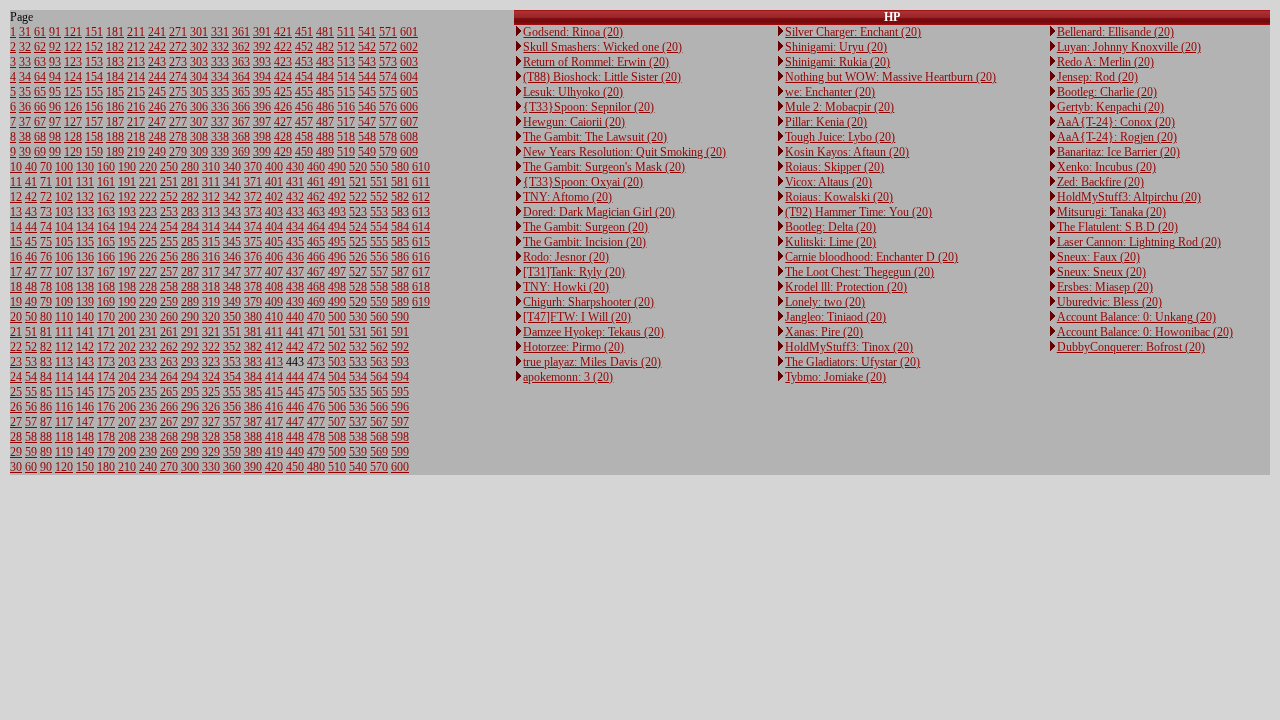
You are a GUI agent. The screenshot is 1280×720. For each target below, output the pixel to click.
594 (400, 377)
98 (55, 137)
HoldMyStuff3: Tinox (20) (849, 347)
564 (379, 377)
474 (316, 377)
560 (379, 317)
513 (346, 62)
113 (64, 362)
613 (421, 212)
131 (85, 182)
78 (46, 287)
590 (400, 317)
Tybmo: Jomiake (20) (835, 377)
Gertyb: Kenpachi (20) (1110, 107)
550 (379, 167)
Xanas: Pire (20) (824, 332)
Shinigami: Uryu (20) (836, 47)
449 (295, 452)
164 (106, 227)
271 (178, 32)
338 (220, 137)
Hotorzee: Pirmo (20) (573, 347)
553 (379, 212)
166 (106, 257)
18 (16, 287)
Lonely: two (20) (825, 302)
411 (274, 332)
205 (127, 392)
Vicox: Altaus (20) (828, 182)
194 (127, 227)
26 (16, 407)
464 (316, 227)
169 (106, 302)
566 (379, 407)
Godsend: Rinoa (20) (573, 32)
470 (316, 317)
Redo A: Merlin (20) (1105, 62)
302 (199, 47)
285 (190, 242)
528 (358, 287)
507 (337, 422)
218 (136, 137)
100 (64, 167)
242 (157, 47)
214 (136, 77)
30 (16, 467)
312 (211, 197)
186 (115, 107)
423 (283, 62)
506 (337, 407)
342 (232, 197)
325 (211, 392)
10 (16, 167)
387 (253, 422)
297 (190, 422)
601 (409, 32)
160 (106, 167)
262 (169, 347)
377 (253, 272)
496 (337, 257)
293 (190, 362)
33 (25, 62)
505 (337, 392)
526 (358, 257)
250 (169, 167)
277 (178, 122)
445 (295, 392)
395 (262, 92)
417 (274, 422)
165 (106, 242)
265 (169, 392)
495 (337, 242)
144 (85, 377)
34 (25, 77)
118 (64, 437)
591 (400, 332)
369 (241, 152)
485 (325, 92)
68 (40, 137)
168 (106, 287)
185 (115, 92)
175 (106, 392)
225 (148, 242)
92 (55, 47)
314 (211, 227)
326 (211, 407)
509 (337, 452)
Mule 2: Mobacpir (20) (839, 107)
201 (127, 332)
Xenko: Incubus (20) (1106, 167)
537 (358, 422)
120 (64, 467)
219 (136, 152)
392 (262, 47)
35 (25, 92)
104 (64, 227)
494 (337, 227)
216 (136, 107)
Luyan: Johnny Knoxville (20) (1129, 47)
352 (232, 347)
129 (73, 152)
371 (253, 182)
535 (358, 392)
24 (16, 377)
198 (127, 287)
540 (358, 467)
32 (25, 47)
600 (400, 467)
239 (148, 452)
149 (85, 452)
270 (169, 467)
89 (46, 452)
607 (409, 122)
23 (16, 362)
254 (169, 227)
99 (55, 152)
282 (190, 197)
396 (262, 107)
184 (115, 77)
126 (73, 107)
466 (316, 257)
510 (337, 467)
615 (421, 242)
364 (241, 77)
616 (421, 257)
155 (94, 92)
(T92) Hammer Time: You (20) (858, 212)
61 (40, 32)
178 (106, 437)
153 (94, 62)
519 (346, 152)
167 (106, 272)
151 (94, 32)
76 (46, 257)
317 (211, 272)
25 (16, 392)
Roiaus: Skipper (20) (834, 167)
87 (46, 422)
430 (295, 167)
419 (274, 452)
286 (190, 257)
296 (190, 407)
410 (274, 317)
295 (190, 392)
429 (283, 152)
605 (409, 92)
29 (16, 452)
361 (241, 32)
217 (136, 122)
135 (85, 242)
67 (40, 122)
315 (211, 242)
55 (31, 392)
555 (379, 242)
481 (325, 32)
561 (379, 332)
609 (409, 152)
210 (127, 467)
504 (337, 377)
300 (190, 467)
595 (400, 392)
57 (31, 422)
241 (157, 32)
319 (211, 302)
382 (253, 347)
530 (358, 317)
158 (94, 137)
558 (379, 287)
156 (94, 107)
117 (64, 422)
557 (379, 272)
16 (16, 257)
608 (409, 137)
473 (316, 362)
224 (148, 227)
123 (73, 62)
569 (379, 452)
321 (211, 332)
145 (85, 392)
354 (232, 377)
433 (295, 212)
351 (232, 332)
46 (31, 257)
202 (127, 347)
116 (64, 407)
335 (220, 92)
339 (220, 152)
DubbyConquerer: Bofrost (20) (1131, 347)
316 (211, 257)
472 (316, 347)
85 (46, 392)
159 (94, 152)
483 (325, 62)
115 (64, 392)
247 (157, 122)
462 (316, 197)
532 (358, 347)
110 (64, 317)
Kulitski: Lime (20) (830, 242)
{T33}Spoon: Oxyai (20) (583, 182)
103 (64, 212)
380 (253, 317)
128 (73, 137)
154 (94, 77)
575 (388, 92)
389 (253, 452)
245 (157, 92)
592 (400, 347)
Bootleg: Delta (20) (830, 227)
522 (358, 197)
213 (136, 62)
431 (295, 182)
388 (253, 437)
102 (64, 197)
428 (283, 137)
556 (379, 257)
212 (136, 47)
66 (40, 107)
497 (337, 272)
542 (367, 47)
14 (16, 227)
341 (232, 182)
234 (148, 377)
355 (232, 392)
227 (148, 272)
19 (16, 302)
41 (31, 182)
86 (46, 407)
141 (85, 332)
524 (358, 227)
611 (421, 182)
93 (55, 62)
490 (337, 167)
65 (40, 92)
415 (274, 392)
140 (85, 317)
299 (190, 452)
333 (220, 62)
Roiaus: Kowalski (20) (839, 197)
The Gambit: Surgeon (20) (585, 227)
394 (262, 77)
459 (304, 152)
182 (115, 47)
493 (337, 212)
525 (358, 242)
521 (358, 182)
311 (211, 182)
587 (400, 272)
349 (232, 302)
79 (46, 302)
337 (220, 122)
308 (199, 137)
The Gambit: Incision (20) (584, 242)
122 (73, 47)
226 (148, 257)
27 (16, 422)
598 (400, 437)
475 (316, 392)
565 (379, 392)
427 (283, 122)
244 (157, 77)
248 (157, 137)
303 (199, 62)
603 (409, 62)
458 (304, 137)
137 (85, 272)
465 (316, 242)
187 (115, 122)
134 (85, 227)
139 (85, 302)
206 (127, 407)
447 (295, 422)
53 (31, 362)
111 (64, 332)
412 (274, 347)
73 (46, 212)
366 (241, 107)
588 (400, 287)
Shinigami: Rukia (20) (837, 62)
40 (31, 167)
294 (190, 377)
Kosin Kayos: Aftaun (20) (847, 152)
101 (64, 182)
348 (232, 287)
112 (64, 347)
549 (367, 152)
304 (199, 77)
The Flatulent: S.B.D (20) (1117, 227)
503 (337, 362)
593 (400, 362)
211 (136, 32)
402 (274, 197)
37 (25, 122)
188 (115, 137)
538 (358, 437)
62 (40, 47)
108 (64, 287)
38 (25, 137)
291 (190, 332)
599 (400, 452)
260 (169, 317)
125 (73, 92)
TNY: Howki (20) (566, 287)
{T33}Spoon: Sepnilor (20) (588, 107)
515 (346, 92)
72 (46, 197)
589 (400, 302)
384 (253, 377)
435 (295, 242)
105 (64, 242)
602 (409, 47)
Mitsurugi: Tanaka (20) (1111, 212)
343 (232, 212)
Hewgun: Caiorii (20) (574, 122)
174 (106, 377)
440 (295, 317)
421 (283, 32)
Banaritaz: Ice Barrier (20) (1118, 152)
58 (31, 437)
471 (316, 332)
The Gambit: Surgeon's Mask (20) (604, 167)
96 (55, 107)
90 (46, 467)
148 (85, 437)
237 (148, 422)
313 (211, 212)
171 (106, 332)
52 (31, 347)
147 (85, 422)
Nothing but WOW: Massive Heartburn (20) (890, 77)
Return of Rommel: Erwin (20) (596, 62)
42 (31, 197)
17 (16, 272)
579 (388, 152)
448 (295, 437)
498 (337, 287)
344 (232, 227)
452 (304, 47)
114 (64, 377)
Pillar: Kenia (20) (826, 122)
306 (199, 107)
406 (274, 257)
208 (127, 437)
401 (274, 182)
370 (253, 167)
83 (46, 362)
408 (274, 287)
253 (169, 212)
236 (148, 407)
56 (31, 407)
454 (304, 77)
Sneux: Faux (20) (1098, 257)
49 (31, 302)
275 (178, 92)
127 (73, 122)
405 (274, 242)
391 (262, 32)
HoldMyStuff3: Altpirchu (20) (1129, 197)
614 (421, 227)
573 (388, 62)
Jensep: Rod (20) (1097, 77)
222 (148, 197)
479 (316, 452)
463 (316, 212)
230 (148, 317)
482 (325, 47)
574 (388, 77)
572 (388, 47)
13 (16, 212)
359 (232, 452)
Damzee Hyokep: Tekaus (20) (593, 332)
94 (55, 77)
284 (190, 227)
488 (325, 137)
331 (220, 32)
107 (64, 272)
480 (316, 467)
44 (31, 227)
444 (295, 377)
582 (400, 197)
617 (421, 272)
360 (232, 467)
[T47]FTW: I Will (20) (577, 317)
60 (31, 467)
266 (169, 407)
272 (178, 47)
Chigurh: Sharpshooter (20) (588, 302)
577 (388, 122)
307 (199, 122)
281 (190, 182)
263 (169, 362)
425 (283, 92)
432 (295, 197)
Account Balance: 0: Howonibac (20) (1145, 332)
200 (127, 317)
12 (16, 197)
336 (220, 107)
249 (157, 152)
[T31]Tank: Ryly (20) (574, 272)
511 (346, 32)
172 (106, 347)
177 (106, 422)
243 (157, 62)
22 (16, 347)
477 (316, 422)
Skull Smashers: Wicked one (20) (602, 47)
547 (367, 122)
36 (25, 107)
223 (148, 212)
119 (64, 452)
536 (358, 407)
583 (400, 212)
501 (337, 332)
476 (316, 407)
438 (295, 287)
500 (337, 317)
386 (253, 407)
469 (316, 302)
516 (346, 107)
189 (115, 152)
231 (148, 332)
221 (148, 182)
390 (253, 467)
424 (283, 77)
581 (400, 182)
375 (253, 242)
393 (262, 62)
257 (169, 272)
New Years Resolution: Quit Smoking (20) (624, 152)
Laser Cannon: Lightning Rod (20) (1139, 242)
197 (127, 272)
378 (253, 287)
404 (274, 227)
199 (127, 302)
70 (46, 167)
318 (211, 287)
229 (148, 302)
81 (46, 332)
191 (127, 182)
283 (190, 212)
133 (85, 212)
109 (64, 302)
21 (16, 332)
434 (295, 227)
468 (316, 287)
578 (388, 137)
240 (148, 467)
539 (358, 452)
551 (379, 182)
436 (295, 257)
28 (16, 437)
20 (16, 317)
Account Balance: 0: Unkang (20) (1136, 317)
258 (169, 287)
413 (274, 362)
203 (127, 362)
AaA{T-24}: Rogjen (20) (1117, 137)
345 (232, 242)
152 (94, 47)
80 (46, 317)
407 (274, 272)
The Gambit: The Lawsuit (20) (595, 137)
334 (220, 77)
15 (16, 242)
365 (241, 92)
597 (400, 422)
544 (367, 77)
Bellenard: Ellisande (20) (1115, 32)
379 (253, 302)
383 (253, 362)
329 (211, 452)
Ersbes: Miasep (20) (1105, 287)
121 (73, 32)
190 (127, 167)
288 (190, 287)
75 (46, 242)
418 (274, 437)
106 (64, 257)
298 (190, 437)
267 (169, 422)
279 (178, 152)
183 (115, 62)
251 (169, 182)
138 (85, 287)
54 (31, 377)
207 (127, 422)
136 (85, 257)
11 (16, 182)
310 (211, 167)
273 (178, 62)
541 (367, 32)
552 (379, 197)
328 (211, 437)
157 (94, 122)
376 (253, 257)
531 (358, 332)
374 (253, 227)
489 (325, 152)
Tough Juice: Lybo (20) (840, 137)
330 (211, 467)
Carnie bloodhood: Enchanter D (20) (871, 257)
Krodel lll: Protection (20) (846, 287)
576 (388, 107)
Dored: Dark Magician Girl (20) (599, 212)
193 (127, 212)
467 (316, 272)
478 (316, 437)
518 (346, 137)
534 (358, 377)
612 (421, 197)
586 (400, 257)
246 (157, 107)
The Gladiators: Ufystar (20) (852, 362)
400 (274, 167)
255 (169, 242)
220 (148, 167)
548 (367, 137)
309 (199, 152)
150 (85, 467)
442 (295, 347)
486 (325, 107)
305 (199, 92)
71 (46, 182)
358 (232, 437)
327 (211, 422)
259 (169, 302)
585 (400, 242)
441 (295, 332)
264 (169, 377)
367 (241, 122)
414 (274, 377)
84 (46, 377)
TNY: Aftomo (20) (567, 197)
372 (253, 197)
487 (325, 122)
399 (262, 152)
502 (337, 347)
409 (274, 302)
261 (169, 332)
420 (274, 467)
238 (148, 437)
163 (106, 212)
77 (46, 272)
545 (367, 92)
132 (85, 197)
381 (253, 332)
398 (262, 137)
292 (190, 347)
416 (274, 407)
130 (85, 167)
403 (274, 212)
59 (31, 452)
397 (262, 122)
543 (367, 62)
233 (148, 362)
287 (190, 272)
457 (304, 122)
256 (169, 257)
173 (106, 362)
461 (316, 182)
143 (85, 362)
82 (46, 347)
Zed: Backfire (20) (1100, 182)
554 (379, 227)
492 (337, 197)
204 (127, 377)
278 (178, 137)
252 (169, 197)
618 (421, 287)
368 (241, 137)
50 (31, 317)
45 (31, 242)
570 (379, 467)
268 (169, 437)
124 (73, 77)
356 (232, 407)
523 (358, 212)
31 (25, 32)
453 (304, 62)
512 (346, 47)
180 (106, 467)
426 (283, 107)
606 (409, 107)
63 (40, 62)
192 (127, 197)
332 (220, 47)
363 (241, 62)
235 (148, 392)
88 (46, 437)
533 (358, 362)
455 (304, 92)
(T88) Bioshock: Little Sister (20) (602, 77)
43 (31, 212)
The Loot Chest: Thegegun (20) (859, 272)
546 (367, 107)
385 (253, 392)
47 (31, 272)
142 (85, 347)
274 (178, 77)
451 (304, 32)
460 (316, 167)
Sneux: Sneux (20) (1101, 272)
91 (55, 32)
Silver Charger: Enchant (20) (853, 32)
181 (115, 32)
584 (400, 227)
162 (106, 197)
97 (55, 122)
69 (40, 152)
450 (295, 467)
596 (400, 407)
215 (136, 92)
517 (346, 122)
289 (190, 302)
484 (325, 77)
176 (106, 407)
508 (337, 437)
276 (178, 107)
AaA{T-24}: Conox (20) (1116, 122)
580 (400, 167)
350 (232, 317)
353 (232, 362)
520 (358, 167)
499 (337, 302)
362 (241, 47)
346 (232, 257)
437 (295, 272)
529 (358, 302)
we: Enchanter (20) (830, 92)
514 (346, 77)
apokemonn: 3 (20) (568, 377)
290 (190, 317)
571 (388, 32)
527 (358, 272)
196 (127, 257)
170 (106, 317)
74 (46, 227)
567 (379, 422)
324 (211, 377)
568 (379, 437)
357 (232, 422)
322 (211, 347)
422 (283, 47)
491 (337, 182)
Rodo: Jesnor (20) (566, 257)
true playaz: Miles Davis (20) (592, 362)
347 (232, 272)
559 (379, 302)
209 (127, 452)
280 (190, 167)
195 (127, 242)
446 (295, 407)
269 (169, 452)
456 (304, 107)
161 (106, 182)
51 (31, 332)
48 (31, 287)
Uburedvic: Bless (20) (1109, 302)
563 (379, 362)
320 (211, 317)
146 (85, 407)
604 (409, 77)
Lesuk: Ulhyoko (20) (573, 92)
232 (148, 347)
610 (421, 167)
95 (55, 92)
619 (421, 302)
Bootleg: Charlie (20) (1107, 92)
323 (211, 362)
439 (295, 302)
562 (379, 347)
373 (253, 212)
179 (106, 452)
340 (232, 167)
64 (40, 77)
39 (25, 152)
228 (148, 287)
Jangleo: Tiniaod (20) (835, 317)
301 (199, 32)
